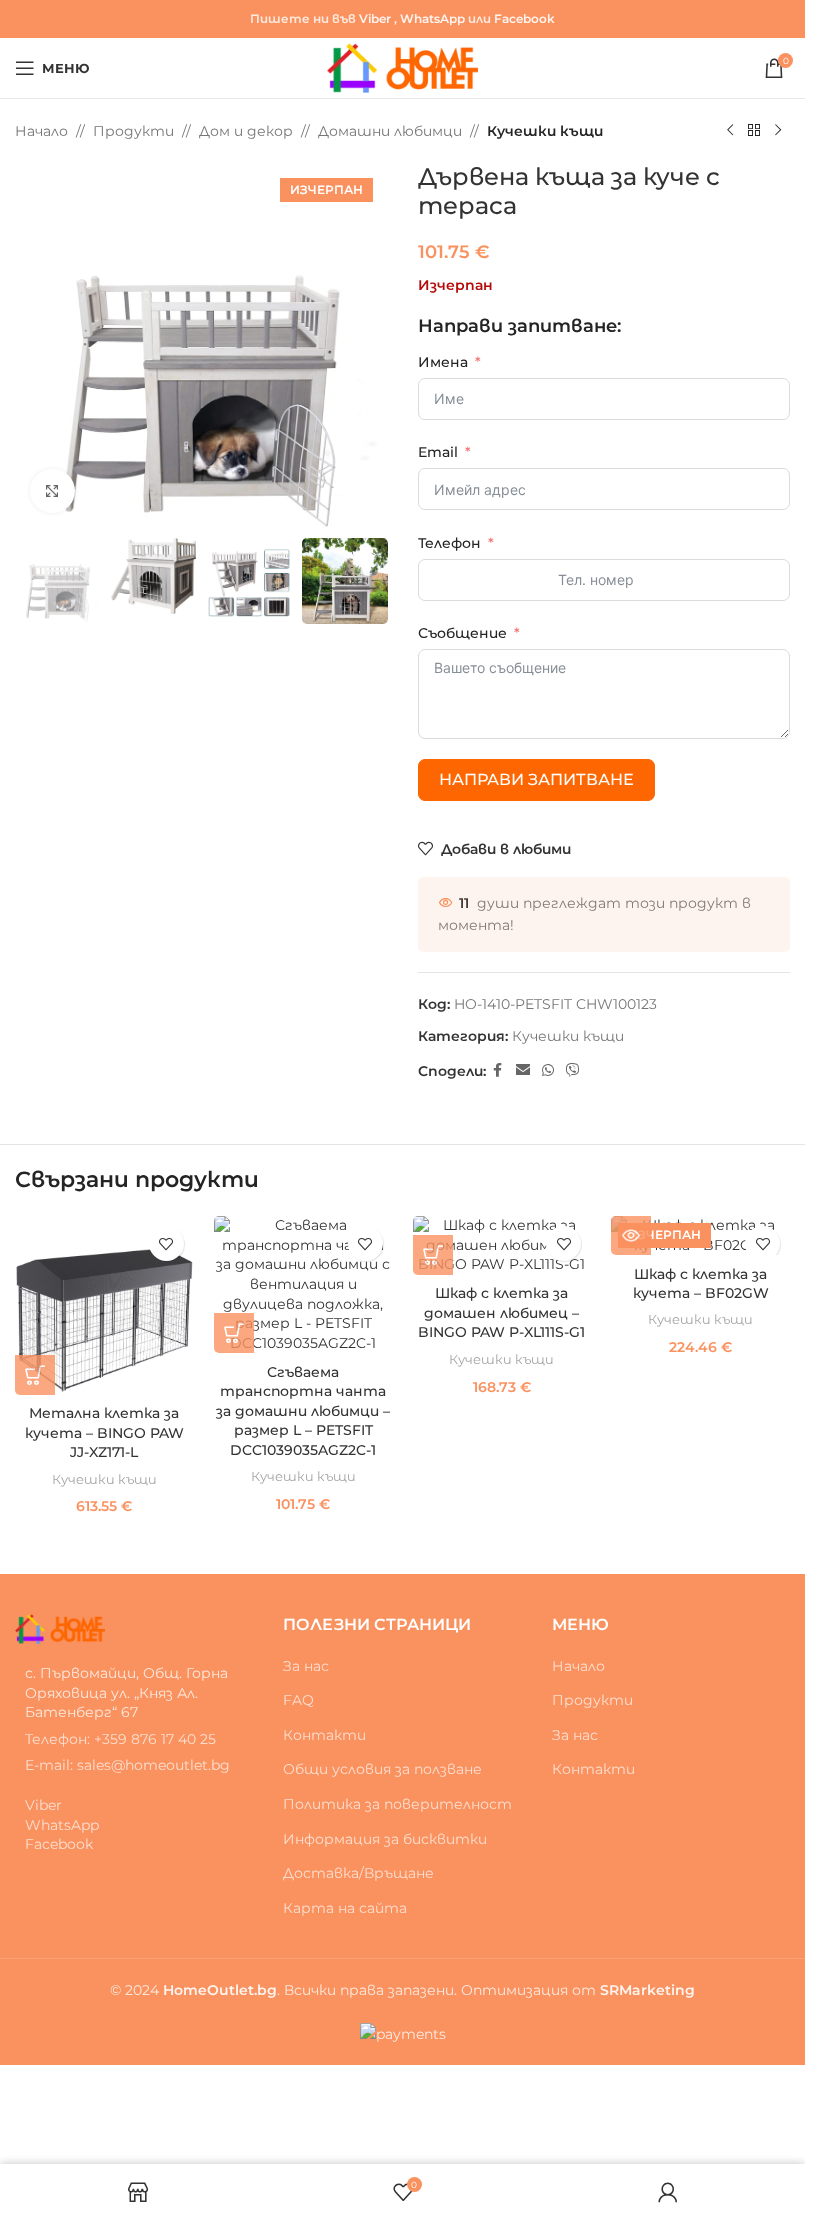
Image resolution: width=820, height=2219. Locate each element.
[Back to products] (754, 131)
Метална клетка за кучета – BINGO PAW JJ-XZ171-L (104, 1432)
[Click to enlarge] (52, 491)
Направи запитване (536, 779)
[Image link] (60, 1628)
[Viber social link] (573, 1070)
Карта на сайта (345, 1908)
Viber (375, 18)
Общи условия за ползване (382, 1769)
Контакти (324, 1735)
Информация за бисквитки (385, 1839)
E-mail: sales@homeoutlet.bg (127, 1765)
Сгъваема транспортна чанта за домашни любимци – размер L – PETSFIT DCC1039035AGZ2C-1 (303, 1411)
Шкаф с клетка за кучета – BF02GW (701, 1284)
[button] (35, 1375)
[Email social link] (523, 1070)
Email (438, 452)
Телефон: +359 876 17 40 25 (120, 1739)
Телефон (449, 543)
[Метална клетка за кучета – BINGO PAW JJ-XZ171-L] (104, 1305)
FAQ (298, 1700)
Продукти (133, 131)
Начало (41, 131)
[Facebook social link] (498, 1070)
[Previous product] (730, 131)
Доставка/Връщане (358, 1873)
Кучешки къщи (545, 131)
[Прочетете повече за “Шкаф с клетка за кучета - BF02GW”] (631, 1235)
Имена (443, 362)
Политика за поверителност (397, 1804)
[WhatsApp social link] (548, 1070)
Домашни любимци (390, 131)
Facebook (524, 18)
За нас (306, 1666)
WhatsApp (432, 18)
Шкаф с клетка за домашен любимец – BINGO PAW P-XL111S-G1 (501, 1312)
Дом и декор (246, 131)
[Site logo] (402, 67)
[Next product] (778, 131)
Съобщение (462, 633)
